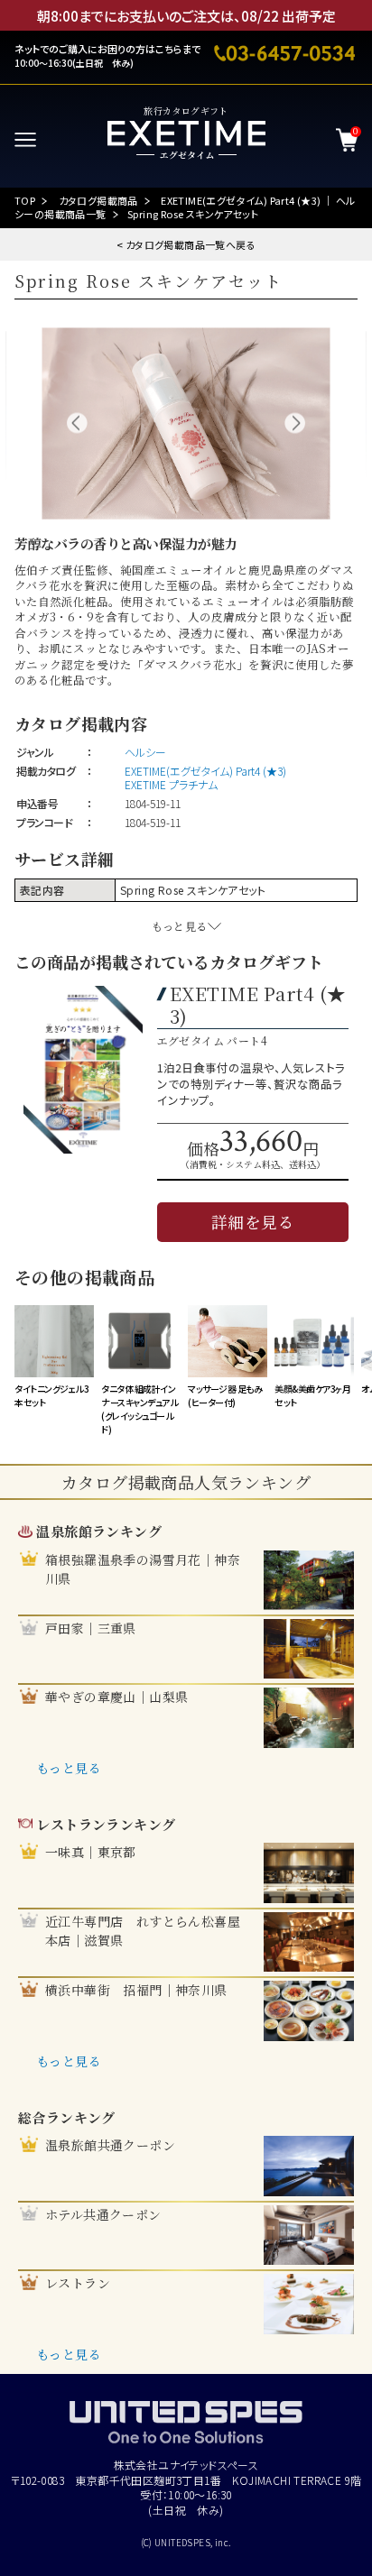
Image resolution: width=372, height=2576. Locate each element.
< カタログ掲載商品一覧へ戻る (186, 244)
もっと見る (69, 1768)
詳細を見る (253, 1222)
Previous (77, 423)
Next (295, 423)
